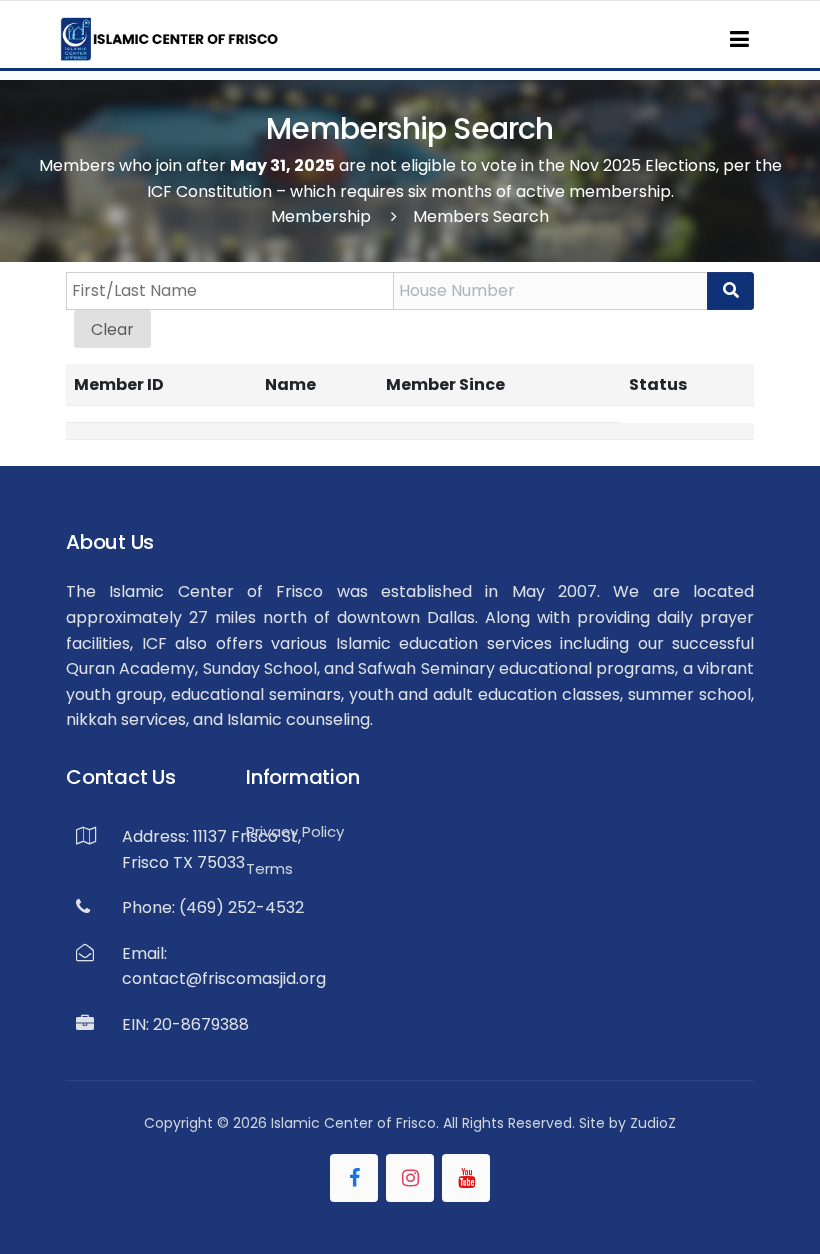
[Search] (730, 291)
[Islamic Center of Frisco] (170, 39)
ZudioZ (653, 1123)
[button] (739, 39)
